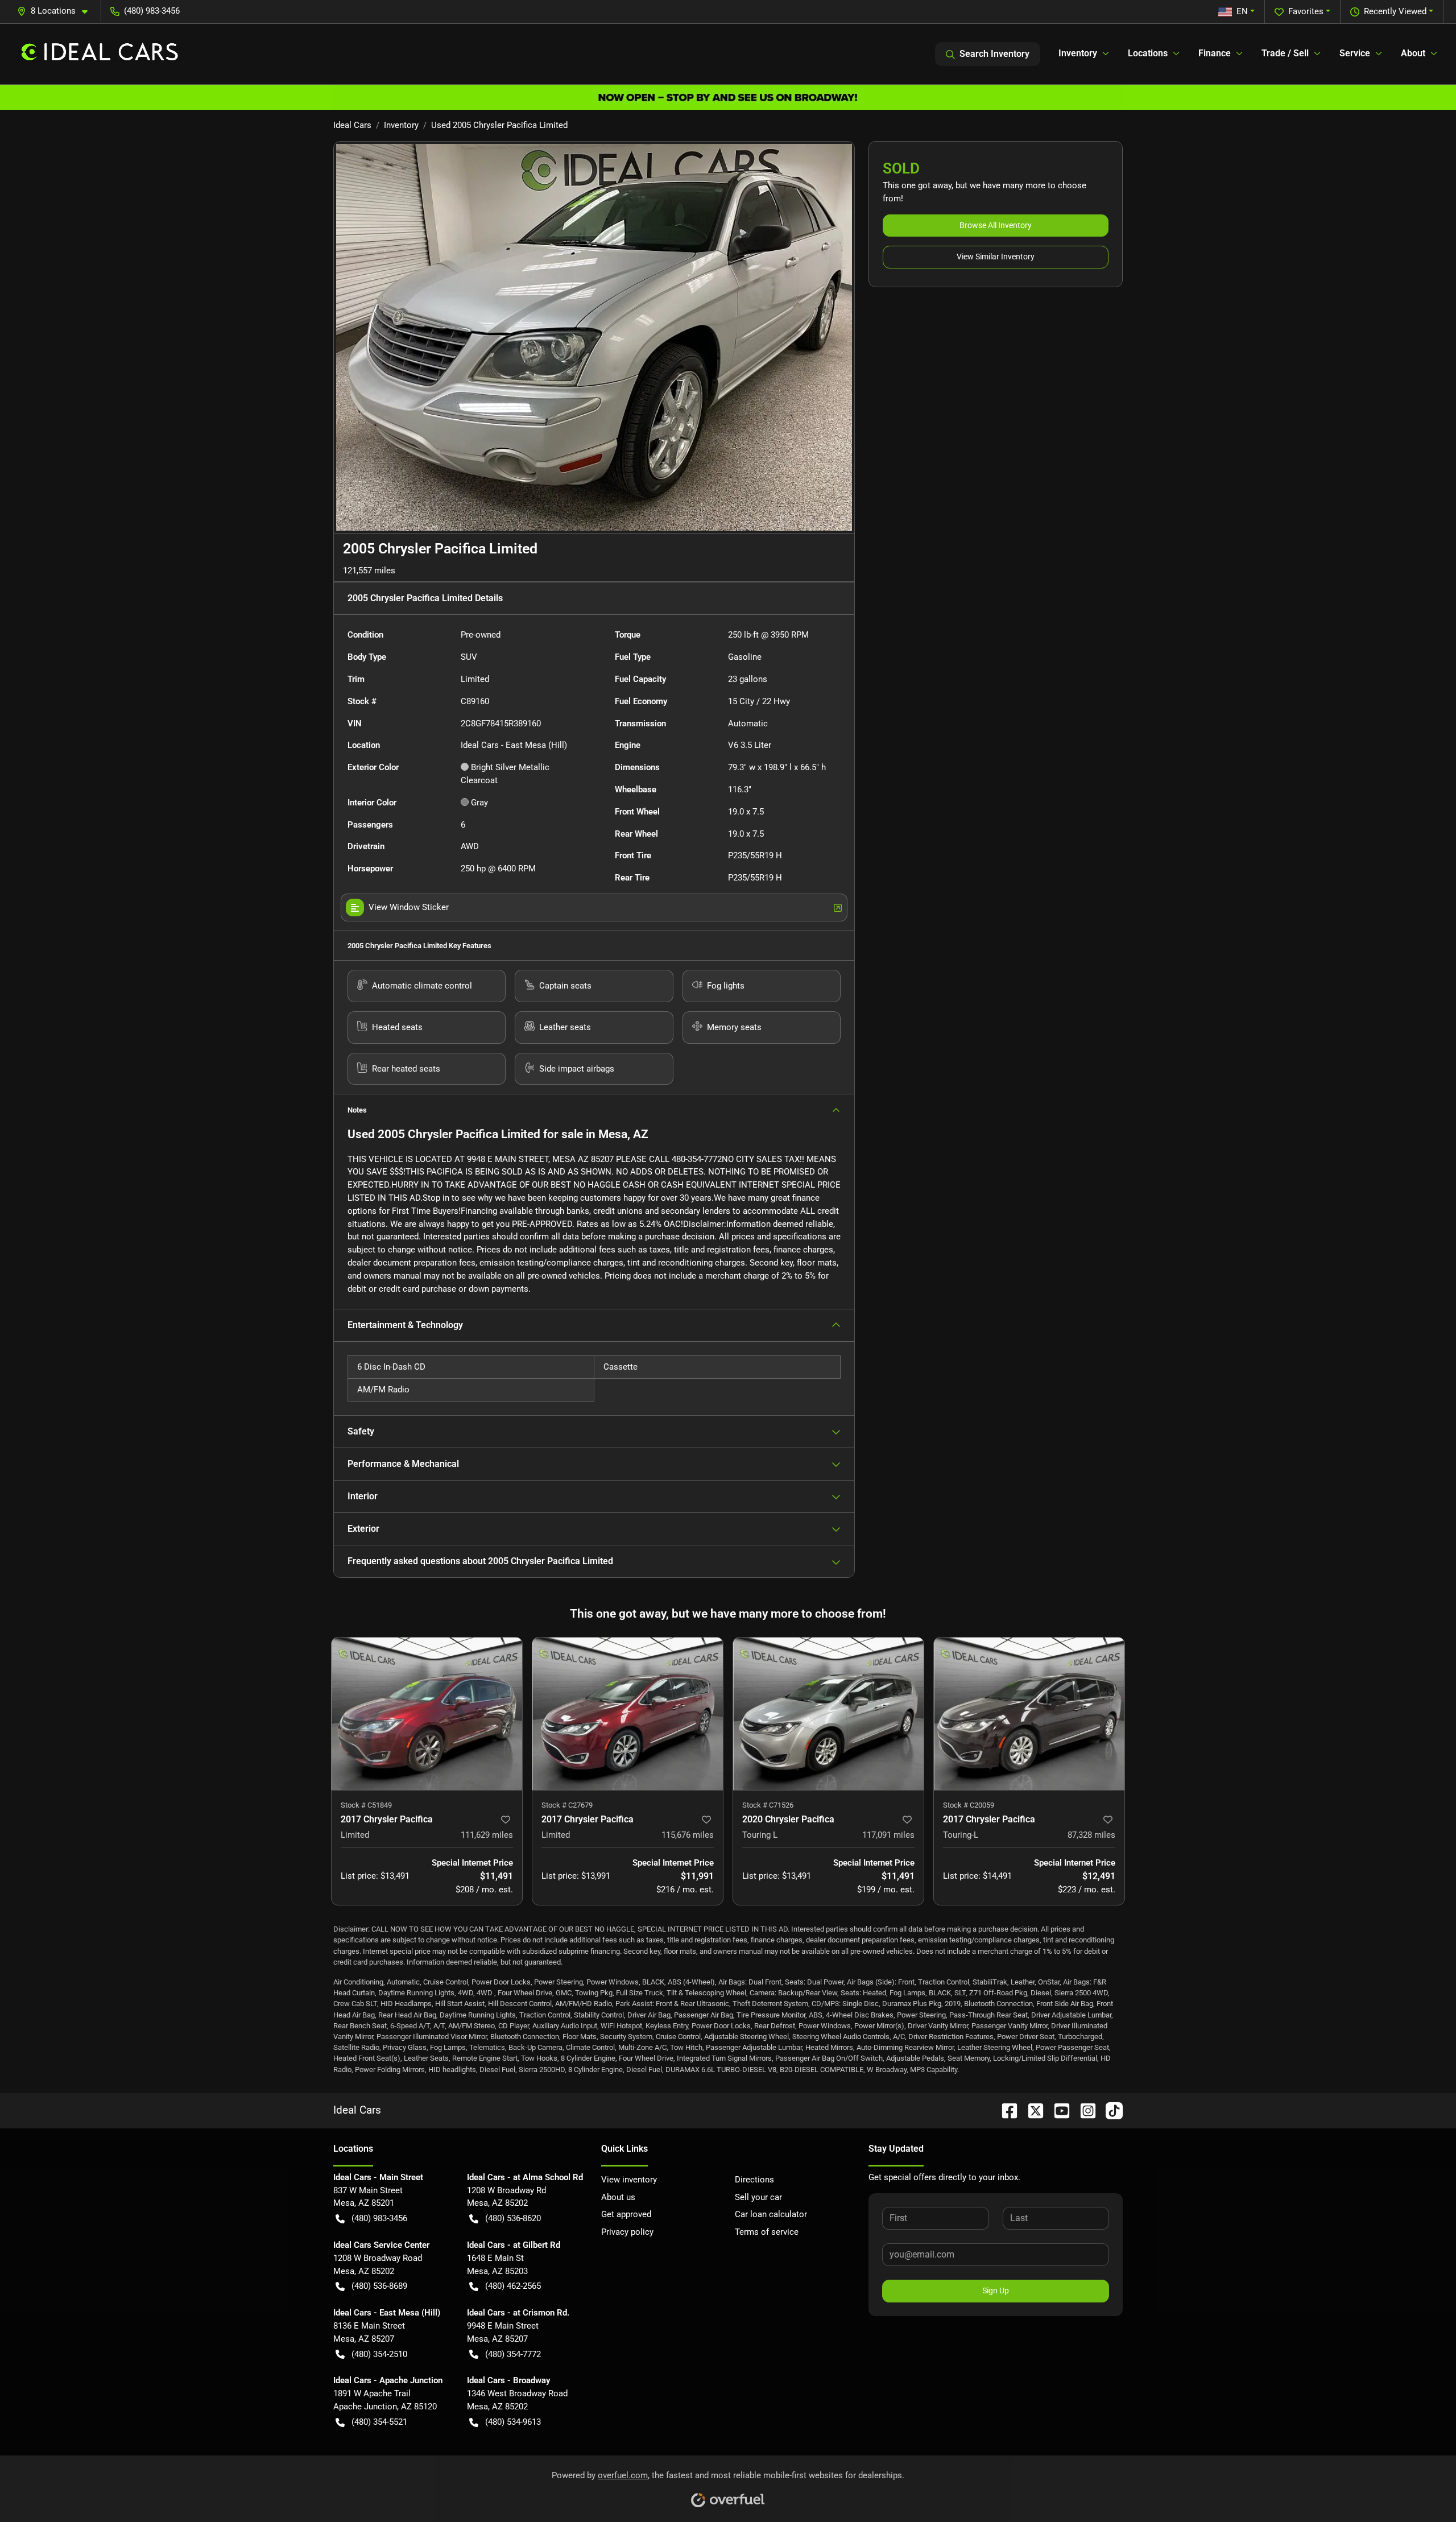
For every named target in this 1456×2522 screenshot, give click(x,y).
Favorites (1306, 11)
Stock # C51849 (366, 1805)
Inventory (401, 125)
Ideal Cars (352, 125)
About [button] (1413, 53)
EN (1242, 11)
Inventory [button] (1078, 53)
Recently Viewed (1395, 11)
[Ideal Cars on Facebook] (1005, 2110)
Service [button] (1355, 53)
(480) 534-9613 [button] (513, 2422)
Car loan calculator (771, 2214)
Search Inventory (994, 54)
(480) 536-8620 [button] (513, 2218)
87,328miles (1091, 1835)
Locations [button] (1148, 53)
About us (618, 2197)
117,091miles (888, 1835)
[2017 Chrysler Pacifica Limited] (427, 1714)
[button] (57, 11)
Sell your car (758, 2197)
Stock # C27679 (567, 1805)
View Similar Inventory (996, 257)
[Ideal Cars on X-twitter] (1031, 2110)
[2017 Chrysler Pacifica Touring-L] (1029, 1714)
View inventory (629, 2180)
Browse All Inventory (996, 225)
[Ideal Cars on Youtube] (1057, 2110)
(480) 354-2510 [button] (379, 2354)
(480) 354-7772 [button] (513, 2354)
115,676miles (688, 1835)
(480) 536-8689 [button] (379, 2286)
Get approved (626, 2214)
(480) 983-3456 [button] (152, 11)
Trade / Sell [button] (1285, 53)
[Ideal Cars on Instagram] (1083, 2110)
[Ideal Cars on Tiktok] (1110, 2110)
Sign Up (996, 2291)
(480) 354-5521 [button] (379, 2422)
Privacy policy (627, 2232)
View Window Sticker (409, 907)
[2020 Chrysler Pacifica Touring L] (828, 1714)
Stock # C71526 (768, 1805)
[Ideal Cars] (100, 54)
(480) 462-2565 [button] (513, 2286)
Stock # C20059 (969, 1805)
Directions (754, 2180)
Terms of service (767, 2232)
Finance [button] (1215, 53)
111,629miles (487, 1835)
